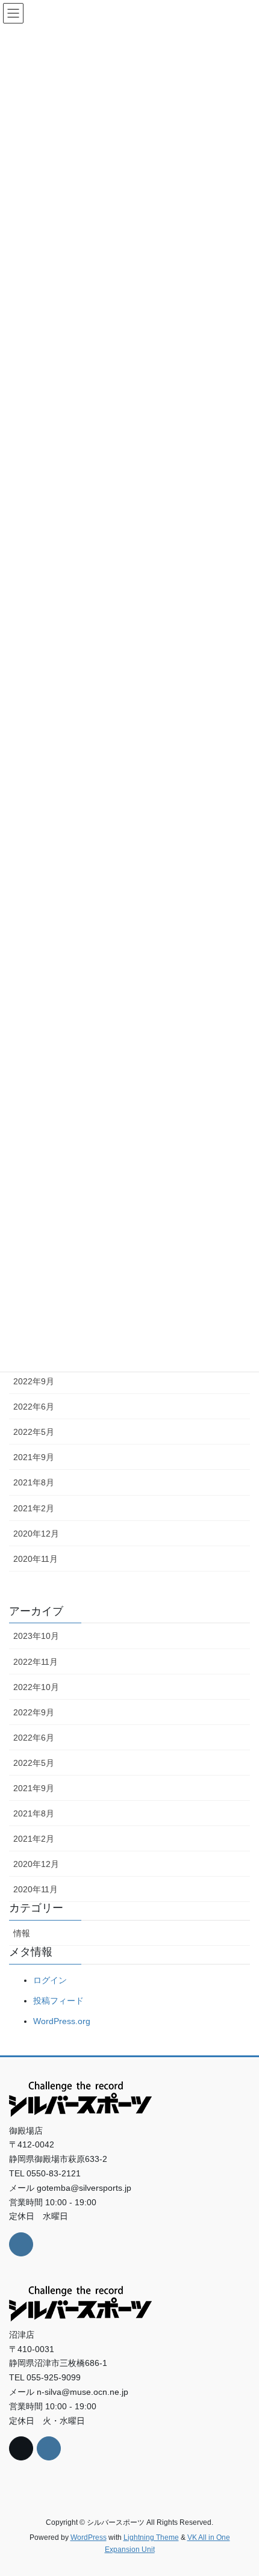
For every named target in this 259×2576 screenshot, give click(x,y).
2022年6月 (34, 1407)
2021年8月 (34, 1482)
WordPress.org (62, 2021)
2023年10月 (36, 1636)
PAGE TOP (241, 2488)
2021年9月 (34, 1457)
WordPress (89, 2537)
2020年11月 (36, 1559)
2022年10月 (36, 1687)
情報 (22, 1933)
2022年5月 (34, 1432)
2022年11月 (36, 1662)
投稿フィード (58, 2001)
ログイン (50, 1980)
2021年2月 (34, 1508)
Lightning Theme (151, 2537)
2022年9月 (34, 1381)
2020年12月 (36, 1534)
